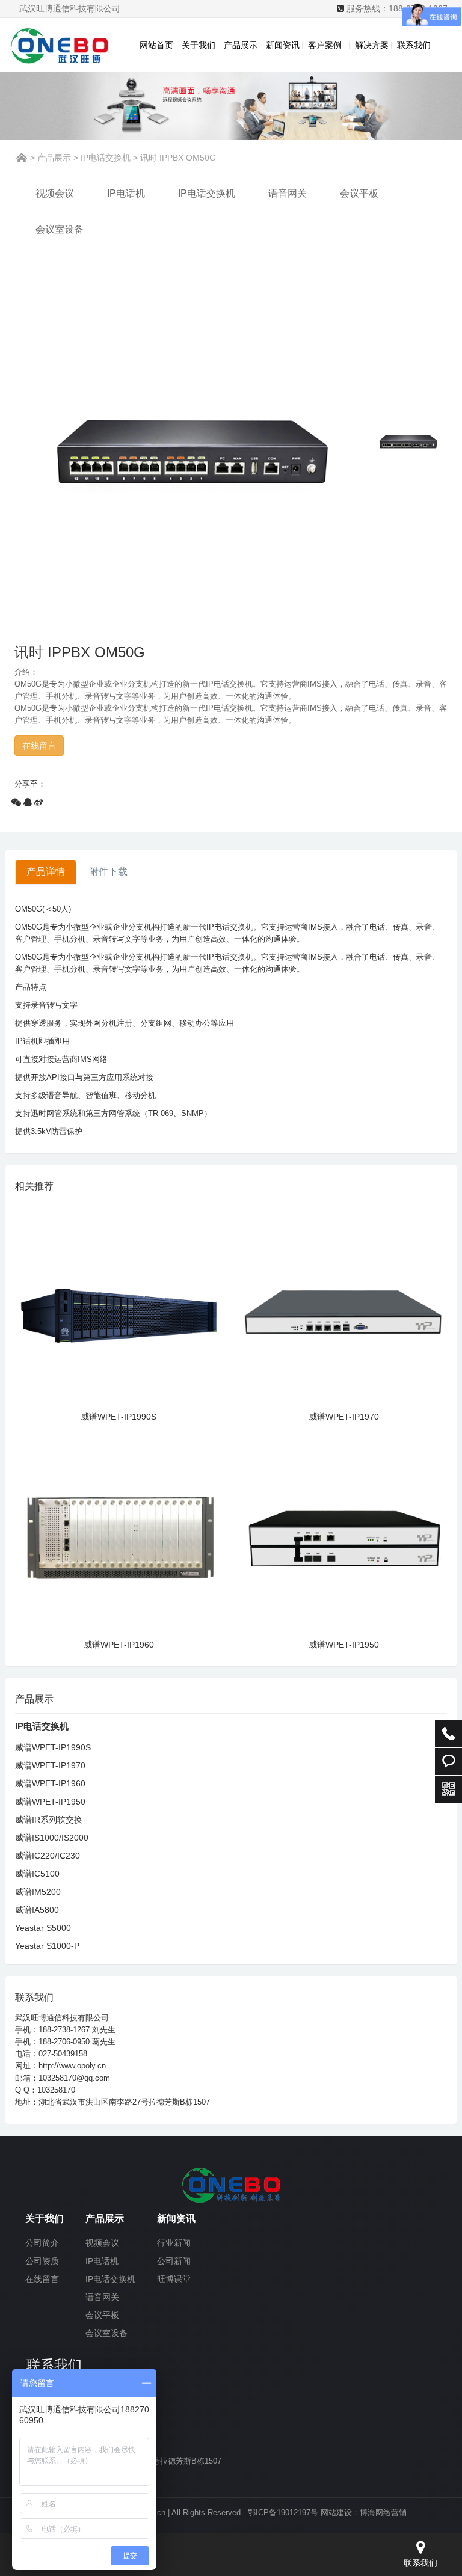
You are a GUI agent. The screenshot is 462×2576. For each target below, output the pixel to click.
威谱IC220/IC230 (48, 1856)
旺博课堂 (174, 2279)
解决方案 (372, 45)
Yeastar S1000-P (47, 1946)
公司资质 (42, 2261)
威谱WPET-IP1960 (119, 1645)
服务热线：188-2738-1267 (397, 8)
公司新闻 (174, 2261)
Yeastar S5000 (43, 1928)
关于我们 (199, 45)
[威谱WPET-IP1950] (343, 1532)
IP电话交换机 (106, 158)
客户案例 (327, 45)
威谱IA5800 (37, 1910)
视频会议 (55, 193)
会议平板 (359, 193)
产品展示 (241, 45)
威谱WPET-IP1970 (344, 1417)
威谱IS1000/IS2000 (52, 1838)
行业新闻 (174, 2243)
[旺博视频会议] (231, 2184)
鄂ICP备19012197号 (283, 2513)
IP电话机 (126, 193)
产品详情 (46, 872)
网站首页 (156, 45)
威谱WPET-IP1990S (119, 1417)
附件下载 (108, 872)
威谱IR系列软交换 (49, 1820)
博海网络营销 (383, 2513)
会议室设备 (60, 229)
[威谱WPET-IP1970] (343, 1304)
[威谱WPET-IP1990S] (119, 1304)
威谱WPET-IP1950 (344, 1645)
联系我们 (414, 45)
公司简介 (42, 2243)
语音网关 (288, 193)
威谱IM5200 (38, 1892)
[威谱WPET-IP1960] (119, 1532)
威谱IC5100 (37, 1874)
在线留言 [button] (39, 746)
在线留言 (42, 2279)
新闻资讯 (283, 45)
